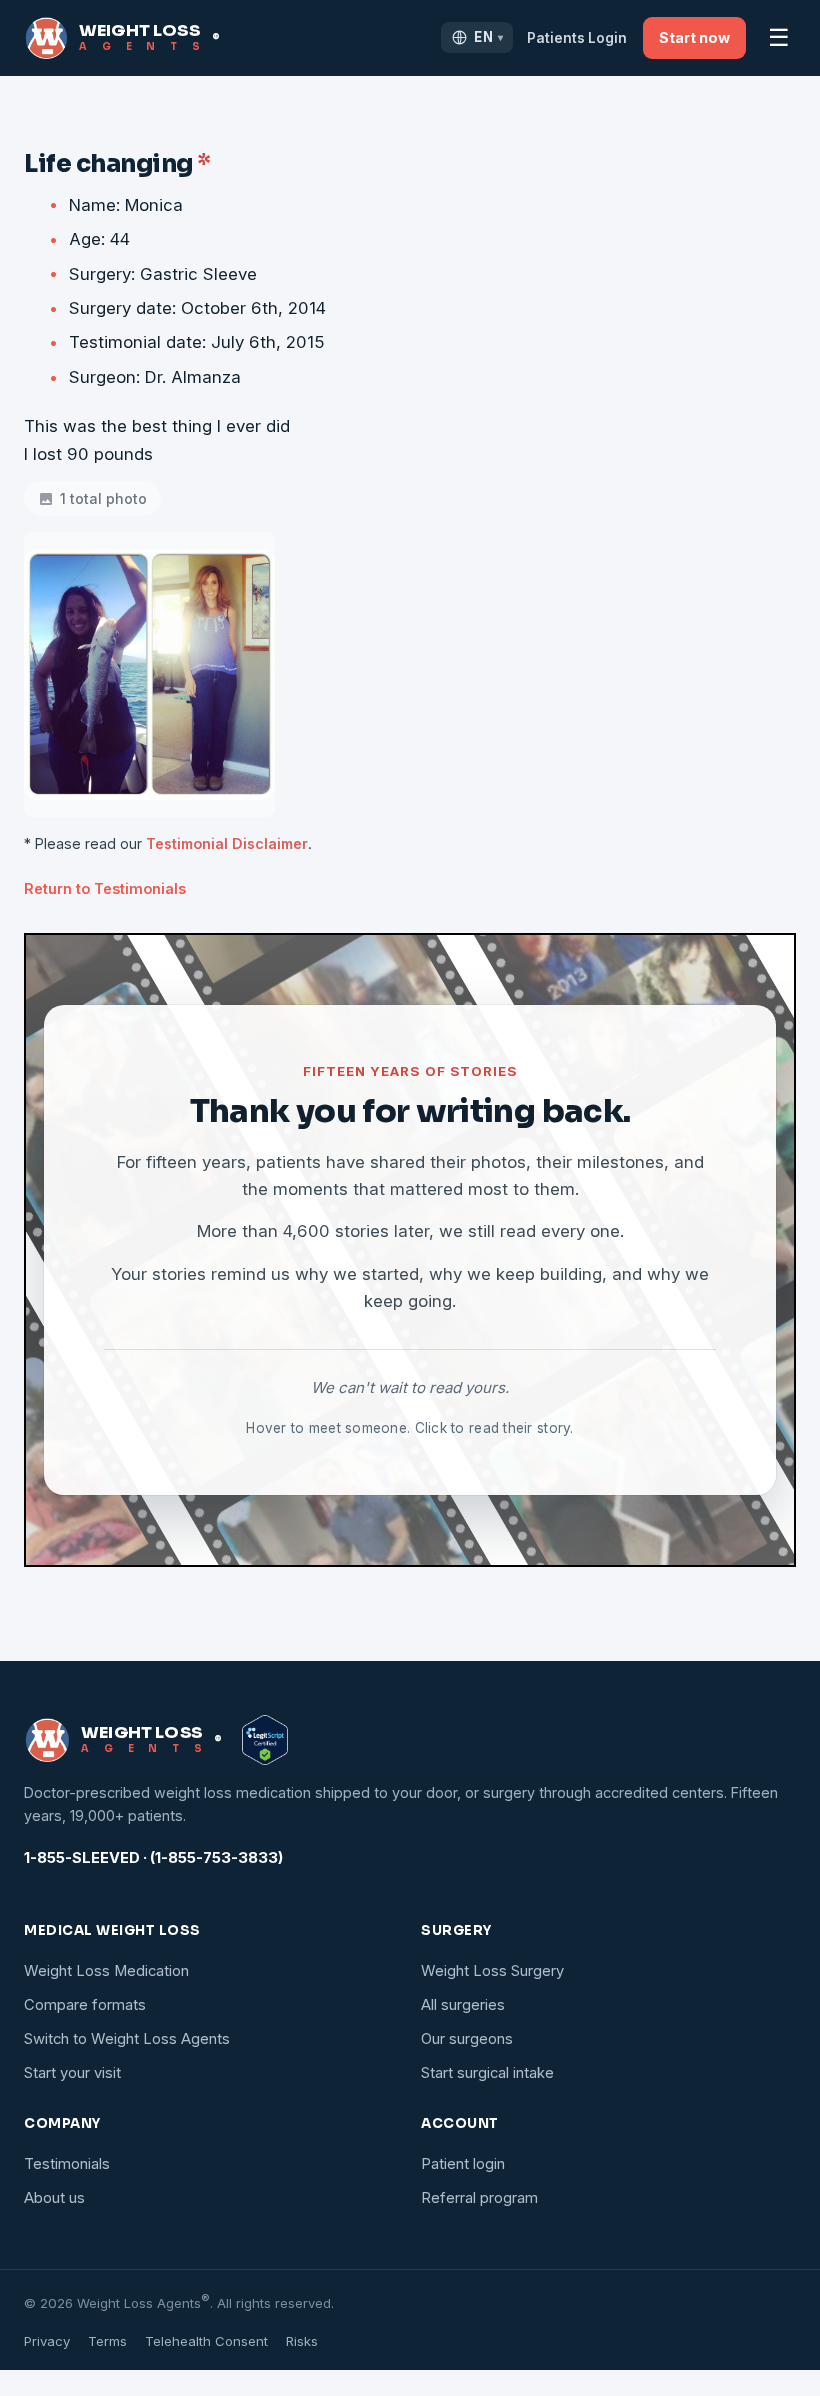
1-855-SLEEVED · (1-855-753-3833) (153, 1858)
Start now (694, 37)
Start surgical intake (487, 2073)
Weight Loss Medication (106, 1971)
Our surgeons (467, 2039)
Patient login (463, 2164)
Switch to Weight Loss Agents (127, 2039)
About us (54, 2198)
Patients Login (577, 38)
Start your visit (72, 2073)
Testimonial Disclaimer (227, 843)
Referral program (479, 2198)
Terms (107, 2341)
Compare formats (85, 2005)
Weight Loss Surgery (492, 1971)
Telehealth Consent (206, 2341)
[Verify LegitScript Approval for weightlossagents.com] (265, 1740)
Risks (302, 2341)
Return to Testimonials (105, 888)
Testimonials (67, 2164)
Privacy (47, 2341)
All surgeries (463, 2005)
